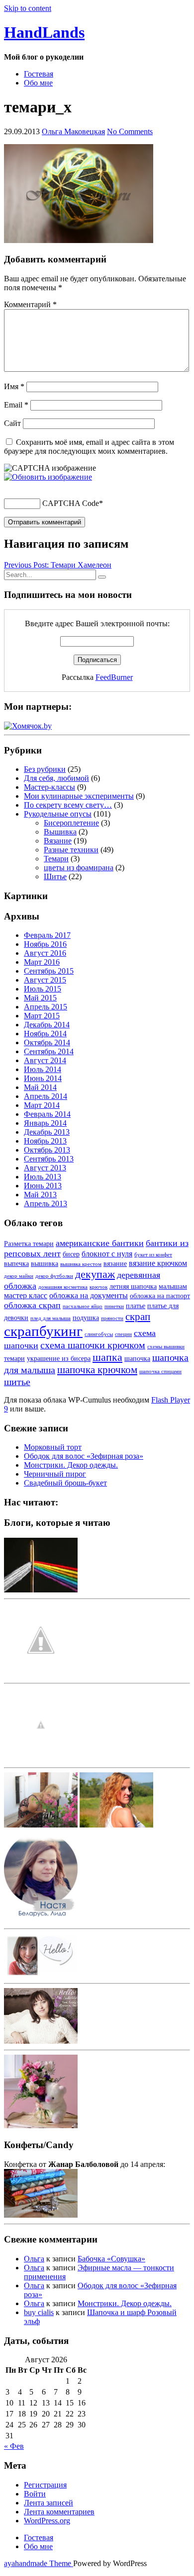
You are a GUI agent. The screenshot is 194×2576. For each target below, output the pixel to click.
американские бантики (100, 1243)
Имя (14, 386)
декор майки (19, 1276)
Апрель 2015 (46, 1007)
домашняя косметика (63, 1287)
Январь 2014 (45, 1123)
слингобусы (99, 1334)
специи (123, 1334)
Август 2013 (45, 1168)
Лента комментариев (59, 2512)
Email (16, 405)
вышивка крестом (81, 1264)
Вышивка (60, 832)
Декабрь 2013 (47, 1132)
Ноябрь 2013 (45, 1141)
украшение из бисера (59, 1359)
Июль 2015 (43, 989)
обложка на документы (89, 1295)
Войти (35, 2494)
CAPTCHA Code (71, 503)
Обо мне (38, 83)
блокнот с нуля (107, 1254)
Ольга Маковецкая (73, 131)
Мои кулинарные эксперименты (79, 796)
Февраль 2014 (47, 1114)
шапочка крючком (97, 1370)
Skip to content (28, 8)
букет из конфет (153, 1255)
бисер (71, 1254)
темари (14, 1359)
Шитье (55, 876)
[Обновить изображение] (48, 477)
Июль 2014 (43, 1069)
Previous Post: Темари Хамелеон (58, 565)
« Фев (14, 2446)
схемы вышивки (166, 1347)
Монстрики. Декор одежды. (71, 1465)
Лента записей (48, 2503)
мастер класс (26, 1295)
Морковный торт (53, 1447)
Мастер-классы (49, 787)
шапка (107, 1357)
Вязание (58, 841)
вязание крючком (158, 1263)
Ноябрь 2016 (45, 944)
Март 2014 (42, 1105)
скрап (138, 1317)
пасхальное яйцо (83, 1306)
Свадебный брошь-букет (65, 1483)
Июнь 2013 (43, 1186)
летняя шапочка (133, 1287)
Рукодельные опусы (58, 814)
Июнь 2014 (43, 1078)
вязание (115, 1264)
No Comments (130, 131)
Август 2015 (45, 980)
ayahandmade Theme (39, 2563)
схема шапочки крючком (93, 1345)
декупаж (95, 1274)
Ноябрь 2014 (45, 1034)
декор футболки (54, 1276)
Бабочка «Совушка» (111, 2259)
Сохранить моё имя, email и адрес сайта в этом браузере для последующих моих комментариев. (89, 447)
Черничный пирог (55, 1474)
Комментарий (30, 304)
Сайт (12, 423)
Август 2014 (45, 1060)
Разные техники (71, 850)
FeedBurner (114, 677)
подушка (86, 1318)
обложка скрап (32, 1305)
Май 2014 (40, 1087)
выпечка (16, 1264)
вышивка (45, 1264)
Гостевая (39, 74)
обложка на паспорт (160, 1296)
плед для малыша (50, 1318)
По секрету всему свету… (68, 805)
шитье (17, 1382)
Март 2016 (42, 962)
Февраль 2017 (47, 935)
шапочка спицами (160, 1371)
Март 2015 (42, 1016)
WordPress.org (47, 2521)
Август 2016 (45, 953)
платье (136, 1306)
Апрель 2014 (46, 1096)
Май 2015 (40, 998)
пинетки (114, 1306)
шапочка (137, 1359)
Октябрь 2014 (47, 1042)
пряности (112, 1318)
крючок (98, 1287)
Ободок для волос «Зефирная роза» (84, 1456)
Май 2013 (40, 1195)
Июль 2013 (43, 1177)
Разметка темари (29, 1244)
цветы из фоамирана (79, 868)
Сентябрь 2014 (49, 1051)
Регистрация (45, 2485)
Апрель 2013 (46, 1204)
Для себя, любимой (56, 778)
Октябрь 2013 (47, 1150)
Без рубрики (45, 769)
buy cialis (39, 2312)
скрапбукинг (43, 1331)
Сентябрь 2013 (49, 1159)
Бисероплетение (71, 823)
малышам (173, 1287)
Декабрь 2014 (47, 1025)
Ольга (34, 2259)
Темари (56, 859)
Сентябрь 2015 (49, 971)
